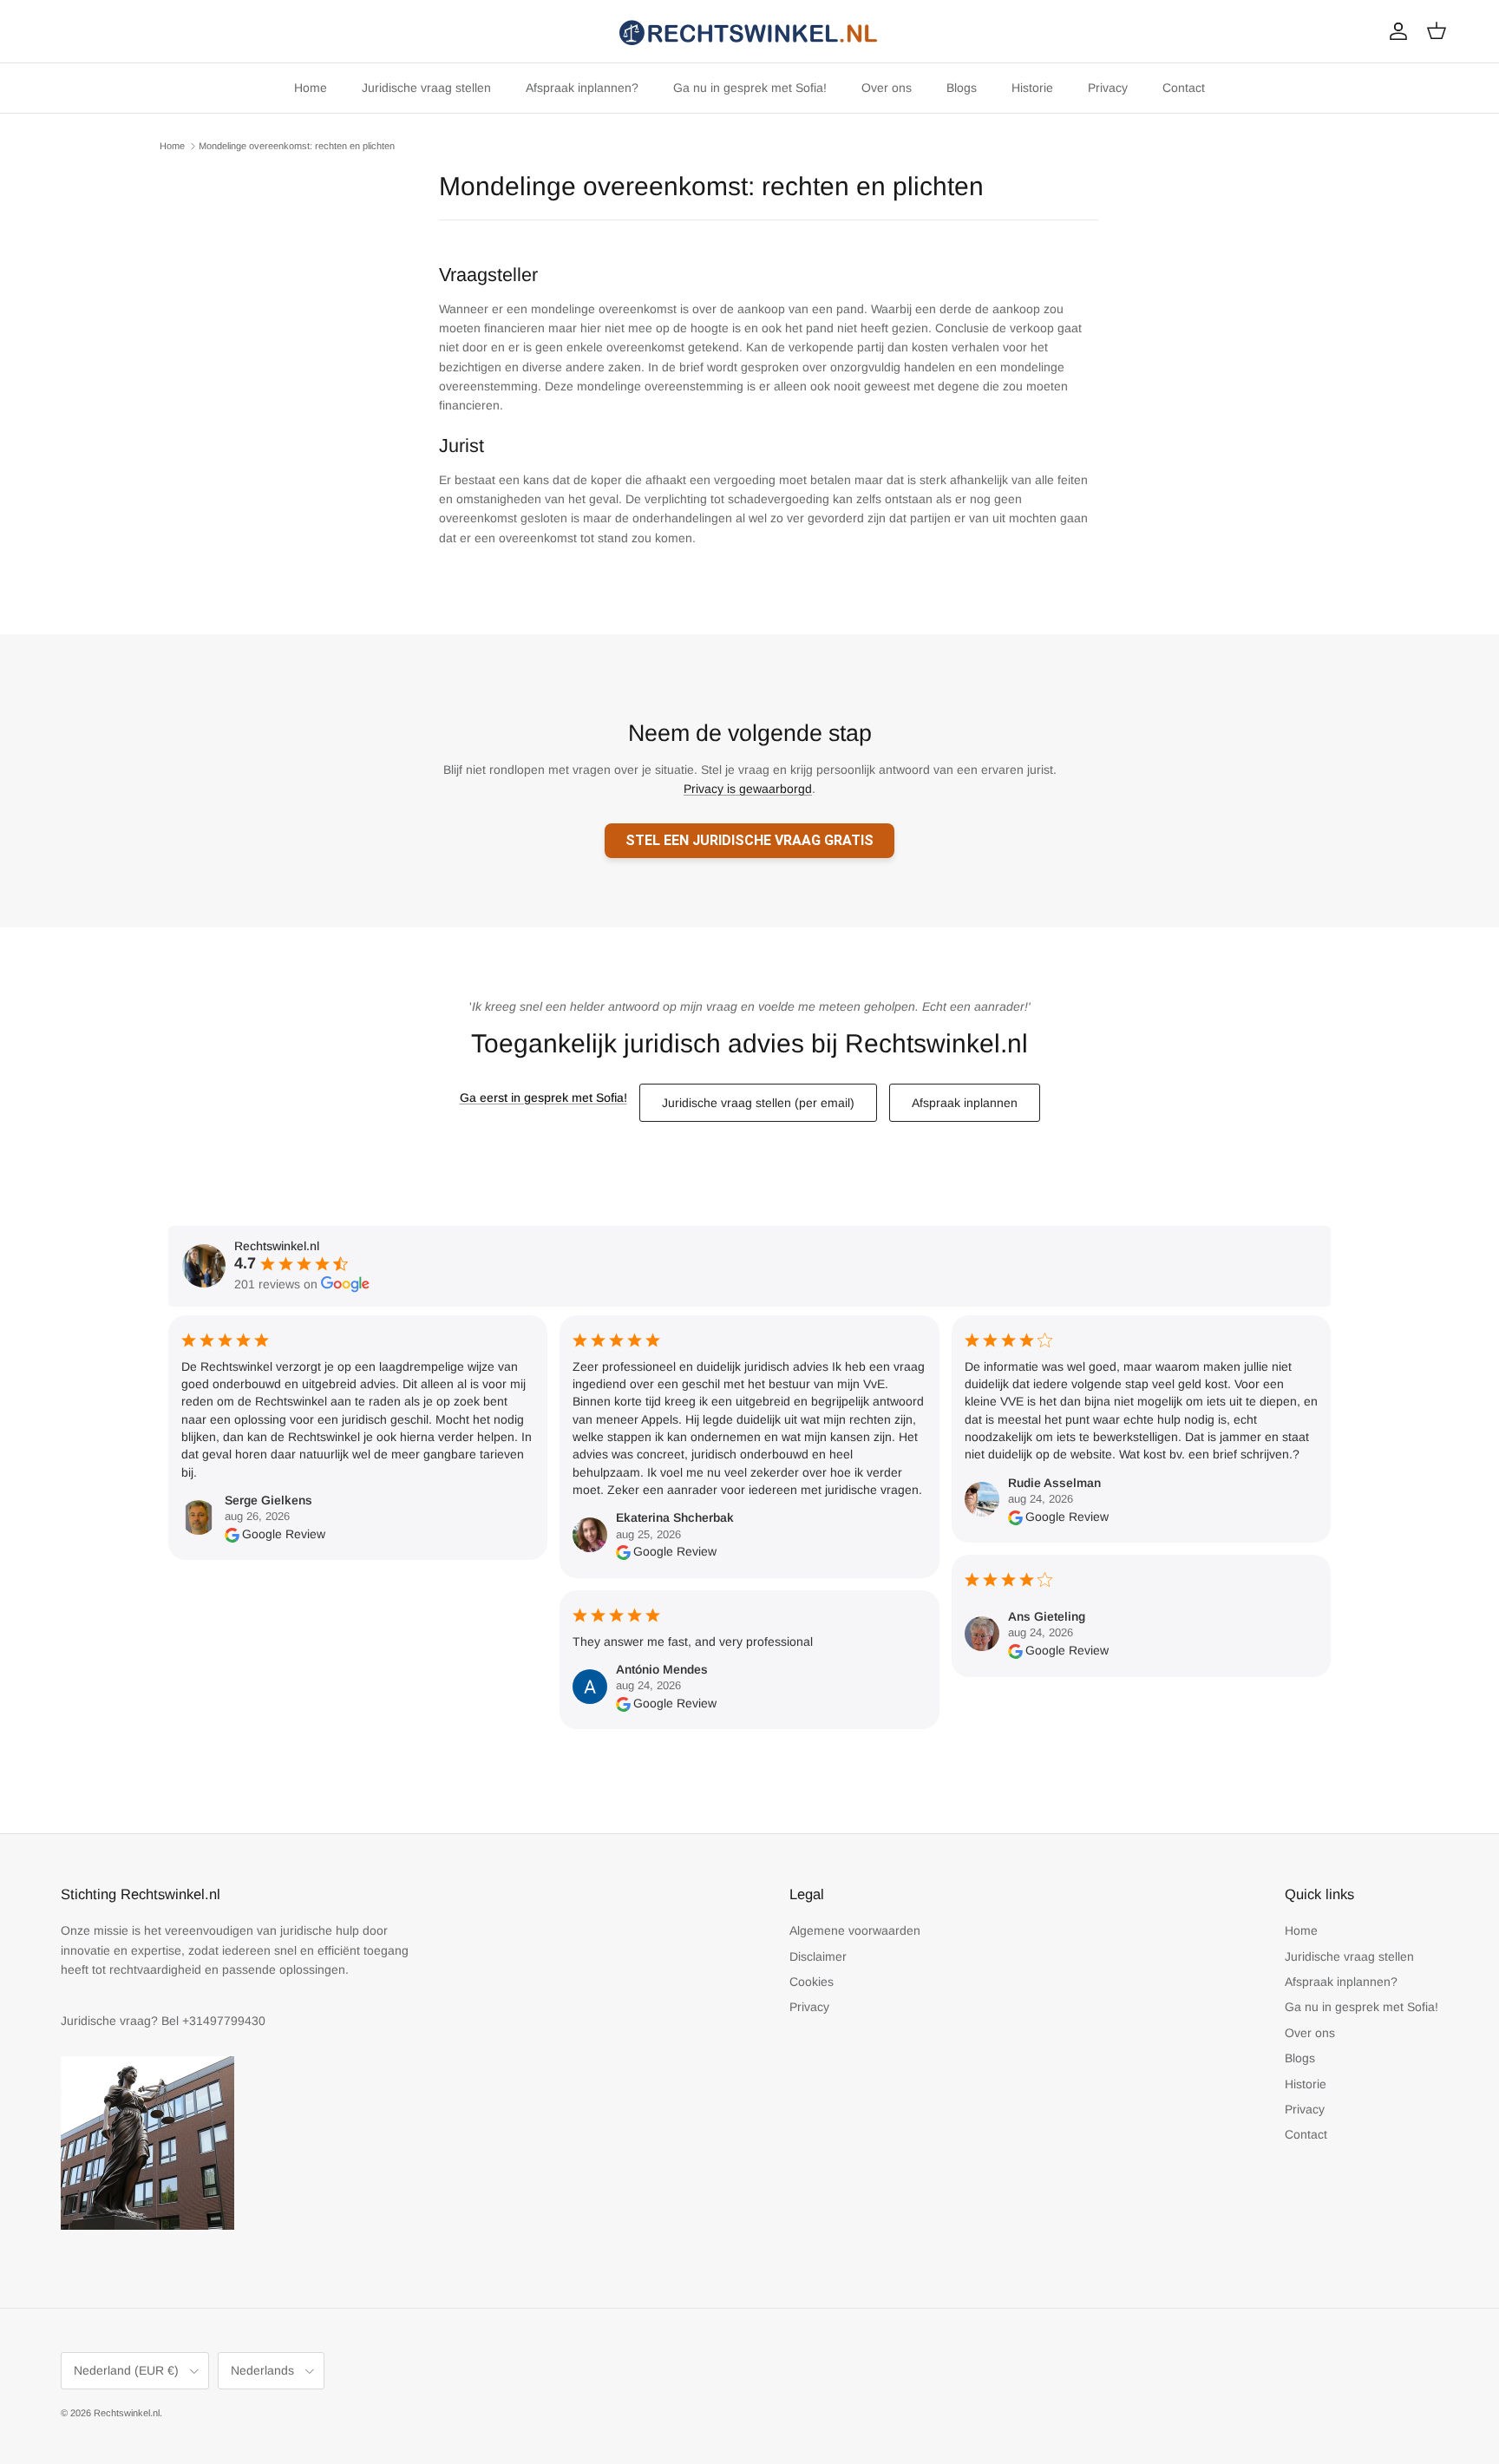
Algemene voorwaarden (855, 1930)
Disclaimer (818, 1956)
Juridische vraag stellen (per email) (758, 1103)
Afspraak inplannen (965, 1103)
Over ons (887, 88)
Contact (1184, 88)
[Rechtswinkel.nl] (749, 31)
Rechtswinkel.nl (127, 2413)
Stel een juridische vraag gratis (749, 840)
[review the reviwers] (232, 1534)
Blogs (962, 88)
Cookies (812, 1982)
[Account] (1395, 31)
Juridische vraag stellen (426, 88)
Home (311, 88)
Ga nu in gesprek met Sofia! (750, 88)
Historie (1032, 88)
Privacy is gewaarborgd (748, 789)
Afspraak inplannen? (582, 88)
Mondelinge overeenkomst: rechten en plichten (297, 146)
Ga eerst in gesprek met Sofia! (543, 1098)
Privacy (1108, 88)
